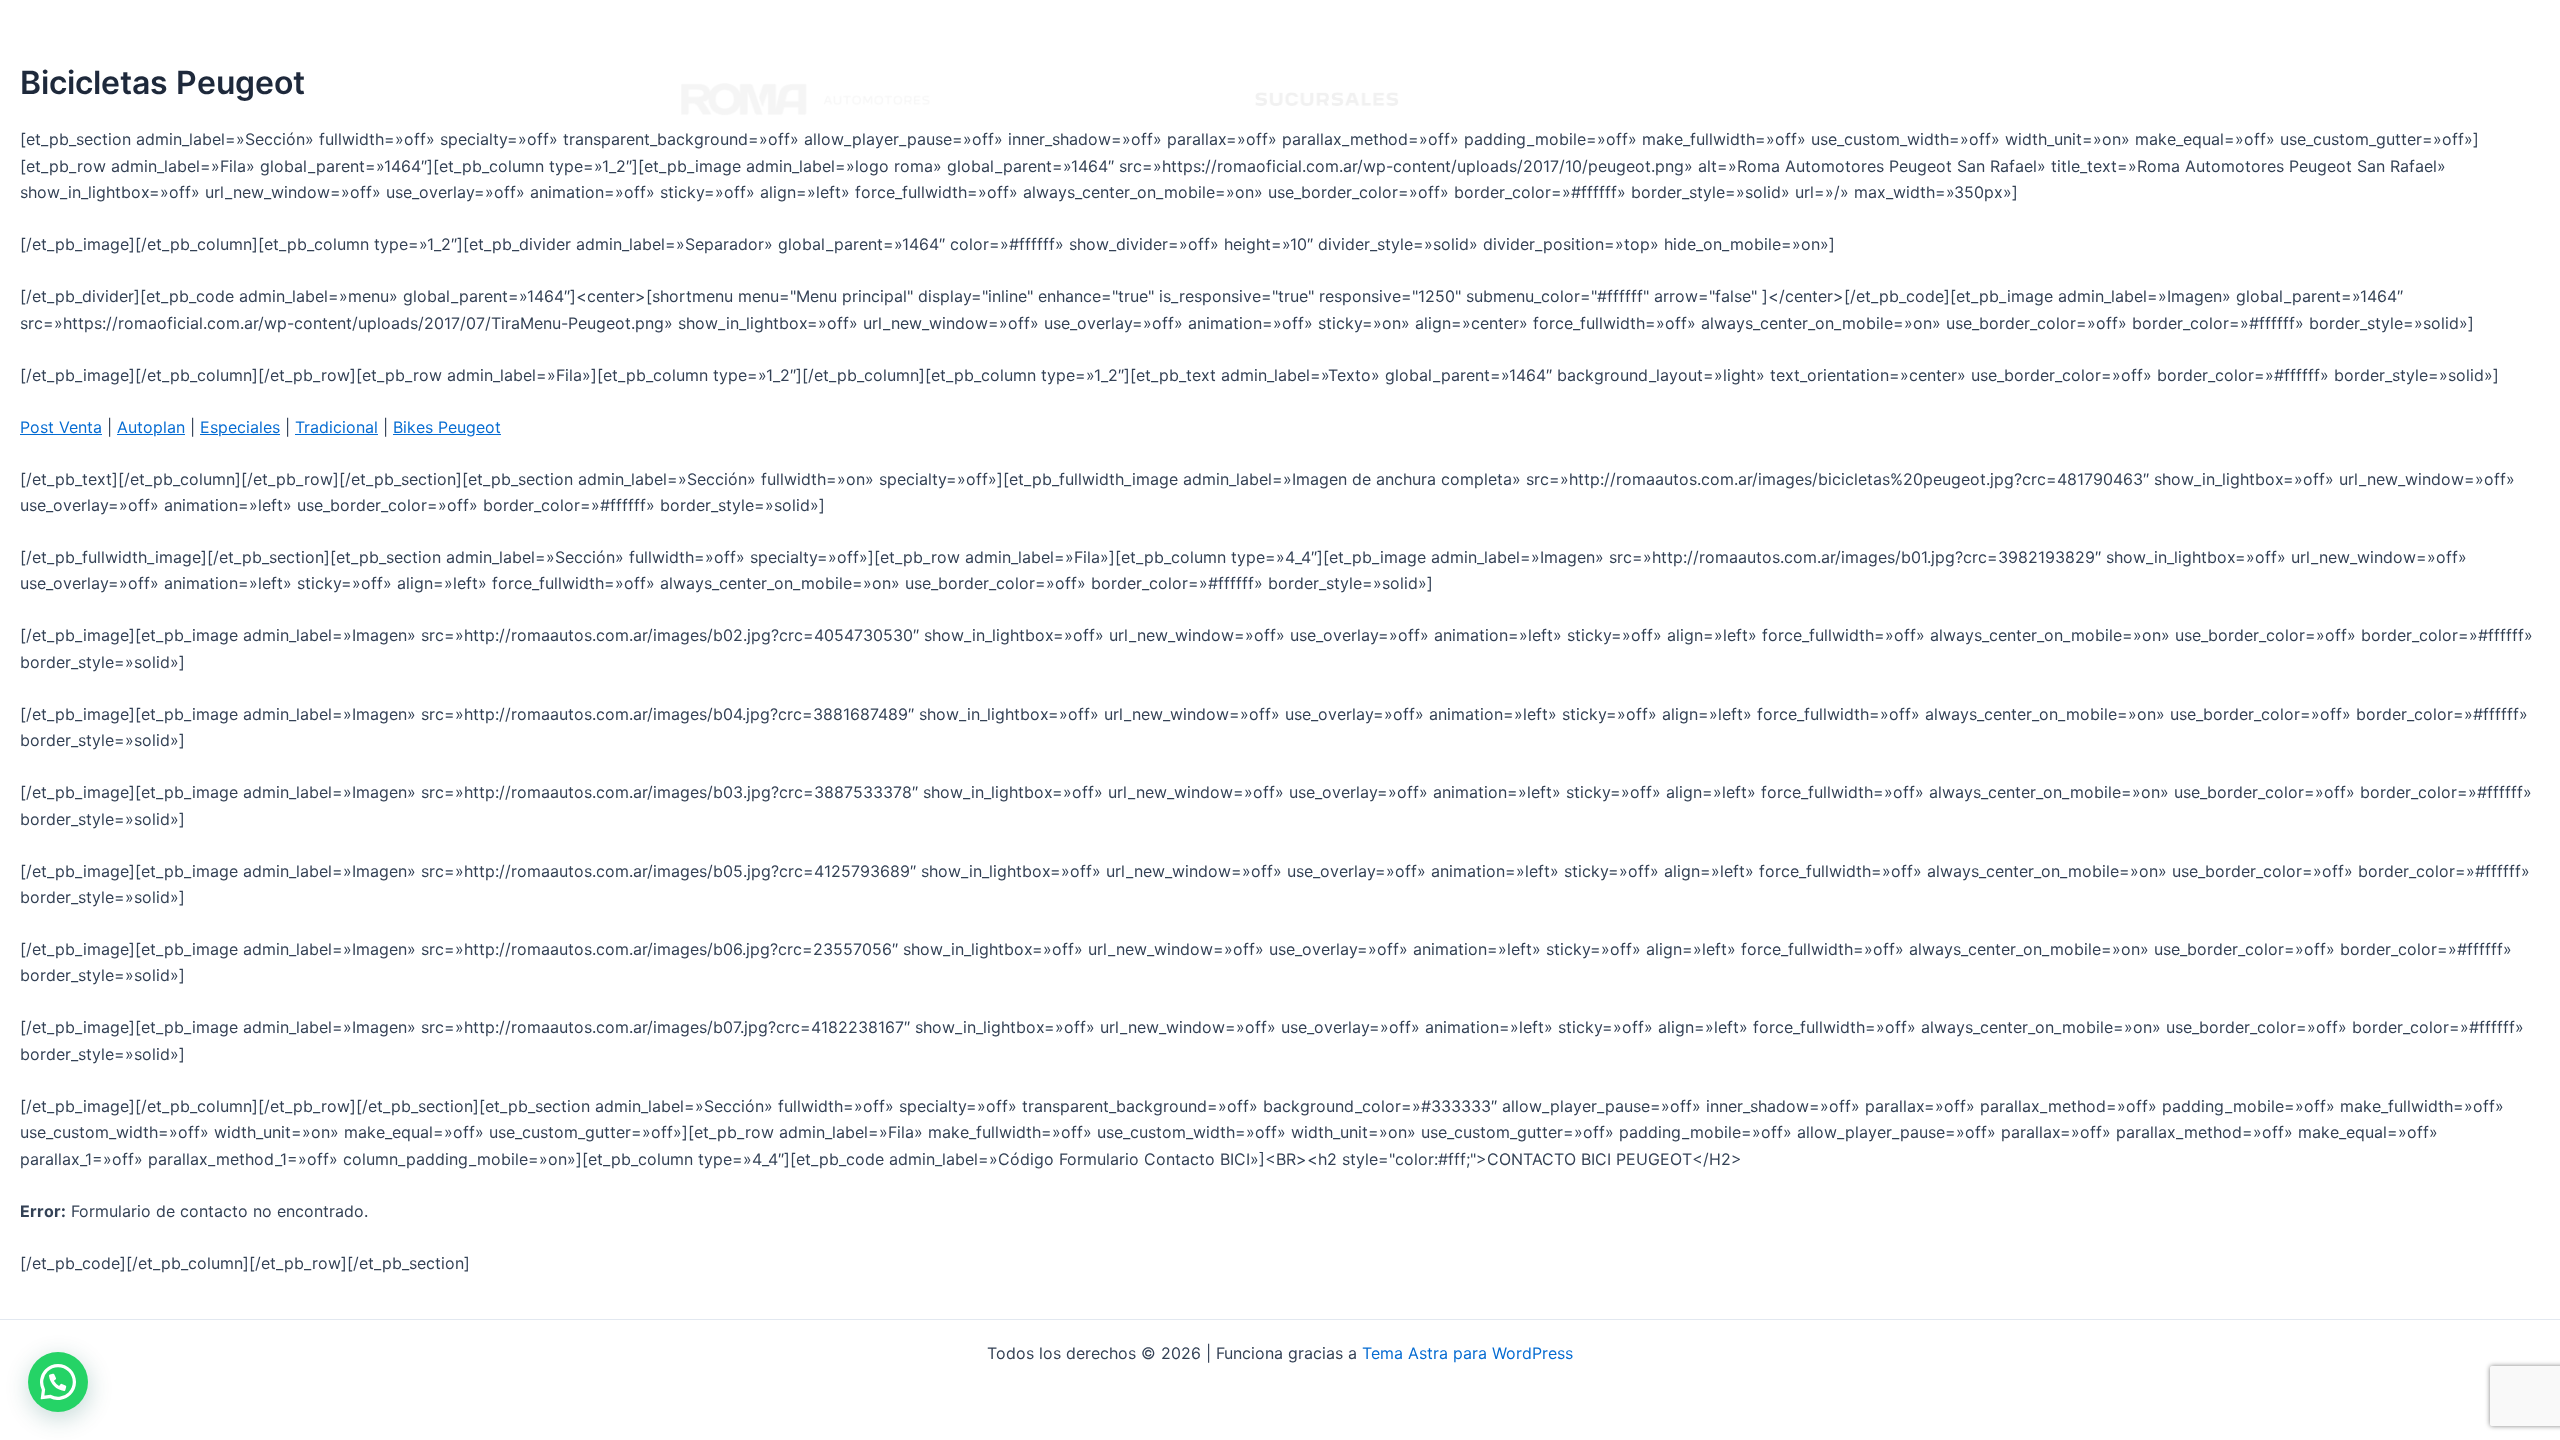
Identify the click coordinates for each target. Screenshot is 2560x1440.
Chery (1717, 99)
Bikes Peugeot (447, 427)
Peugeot (1543, 99)
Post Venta (61, 427)
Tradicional (336, 427)
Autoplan (151, 427)
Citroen (1635, 99)
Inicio (1460, 99)
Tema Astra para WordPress (1467, 1353)
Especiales (240, 427)
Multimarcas (1818, 99)
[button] (58, 1382)
